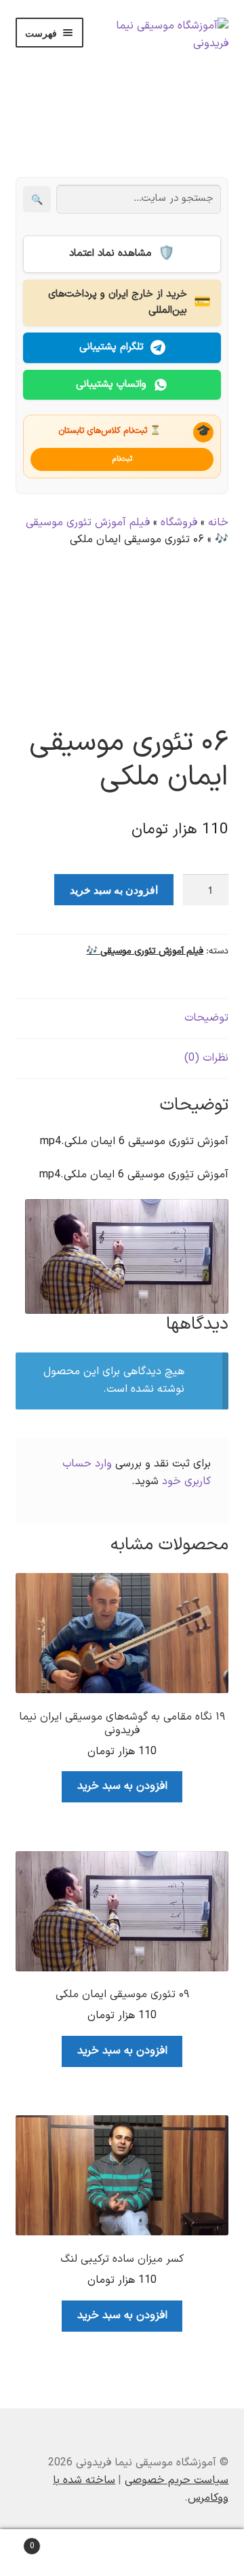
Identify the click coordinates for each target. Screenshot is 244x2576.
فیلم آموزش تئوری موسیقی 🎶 (145, 951)
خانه (218, 523)
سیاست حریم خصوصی (177, 2480)
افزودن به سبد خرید (114, 889)
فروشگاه (179, 523)
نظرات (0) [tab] (206, 1058)
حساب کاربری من (203, 2553)
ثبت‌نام (122, 459)
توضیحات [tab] (206, 1018)
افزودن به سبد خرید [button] (122, 1786)
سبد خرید (56, 2541)
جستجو (122, 2553)
